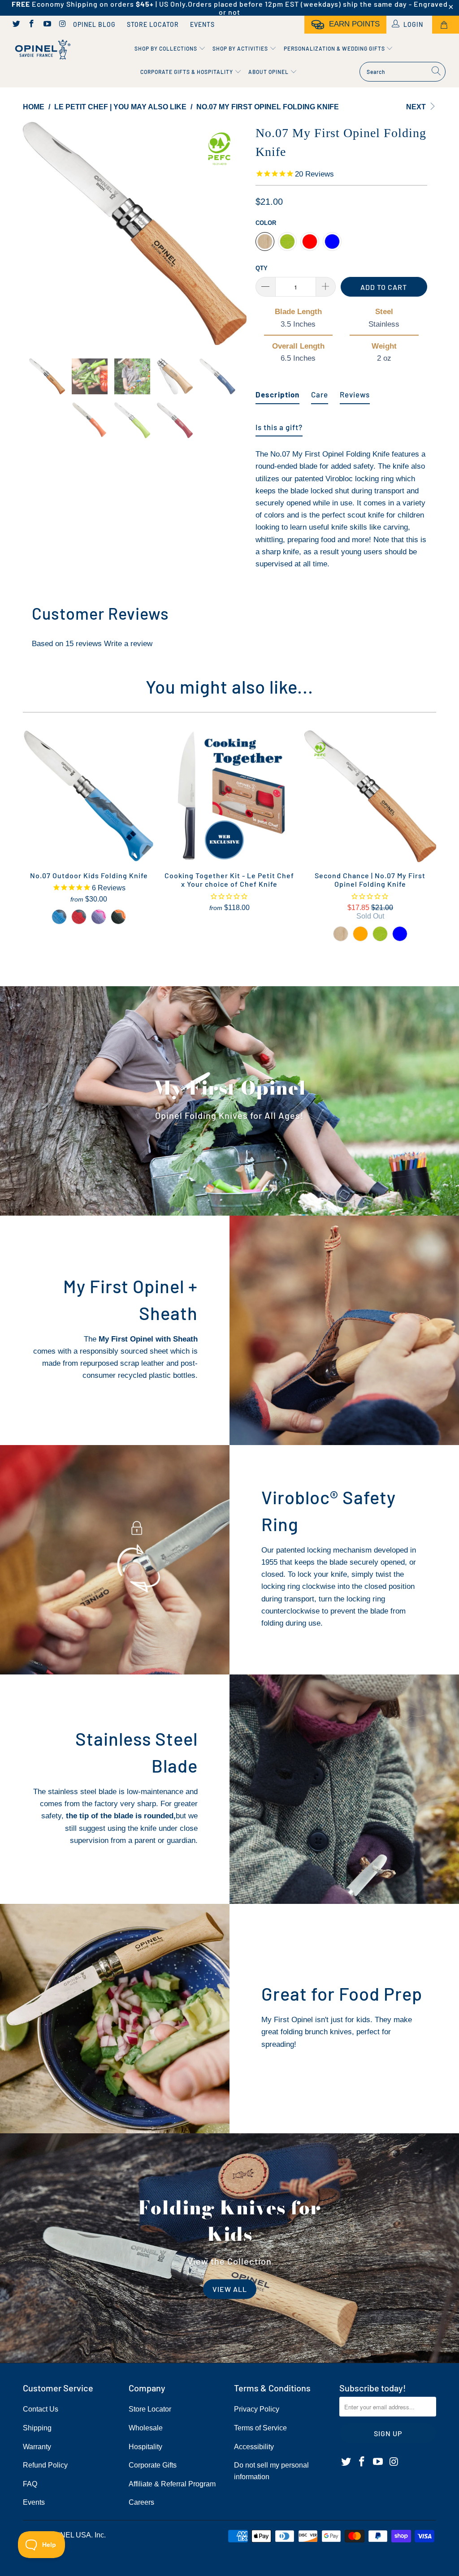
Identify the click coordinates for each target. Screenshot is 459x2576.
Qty (262, 268)
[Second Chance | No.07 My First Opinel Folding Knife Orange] (360, 934)
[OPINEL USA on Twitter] (16, 25)
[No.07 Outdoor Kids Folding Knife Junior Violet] (99, 917)
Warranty (37, 2447)
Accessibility (254, 2447)
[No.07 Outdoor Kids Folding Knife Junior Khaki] (118, 917)
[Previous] (35, 233)
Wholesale (146, 2428)
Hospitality (145, 2447)
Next (417, 107)
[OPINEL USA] (41, 50)
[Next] (235, 233)
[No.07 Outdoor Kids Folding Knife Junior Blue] (59, 917)
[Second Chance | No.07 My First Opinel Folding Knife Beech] (341, 934)
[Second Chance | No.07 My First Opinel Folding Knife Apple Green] (380, 934)
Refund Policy (45, 2465)
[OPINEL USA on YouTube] (47, 25)
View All (230, 2289)
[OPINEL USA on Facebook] (31, 25)
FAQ (30, 2484)
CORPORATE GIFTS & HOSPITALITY (187, 72)
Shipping (37, 2428)
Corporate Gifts (153, 2465)
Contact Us (41, 2409)
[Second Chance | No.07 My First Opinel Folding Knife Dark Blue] (400, 934)
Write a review (128, 644)
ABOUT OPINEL (269, 72)
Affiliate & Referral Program (172, 2484)
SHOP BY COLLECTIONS (167, 48)
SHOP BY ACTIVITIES (241, 48)
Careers (141, 2502)
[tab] (277, 391)
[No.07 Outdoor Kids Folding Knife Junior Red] (79, 917)
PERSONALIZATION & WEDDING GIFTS (335, 48)
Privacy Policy (257, 2409)
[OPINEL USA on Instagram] (62, 25)
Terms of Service (260, 2428)
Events (202, 24)
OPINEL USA (69, 2535)
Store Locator (153, 24)
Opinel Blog (94, 24)
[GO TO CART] (446, 25)
